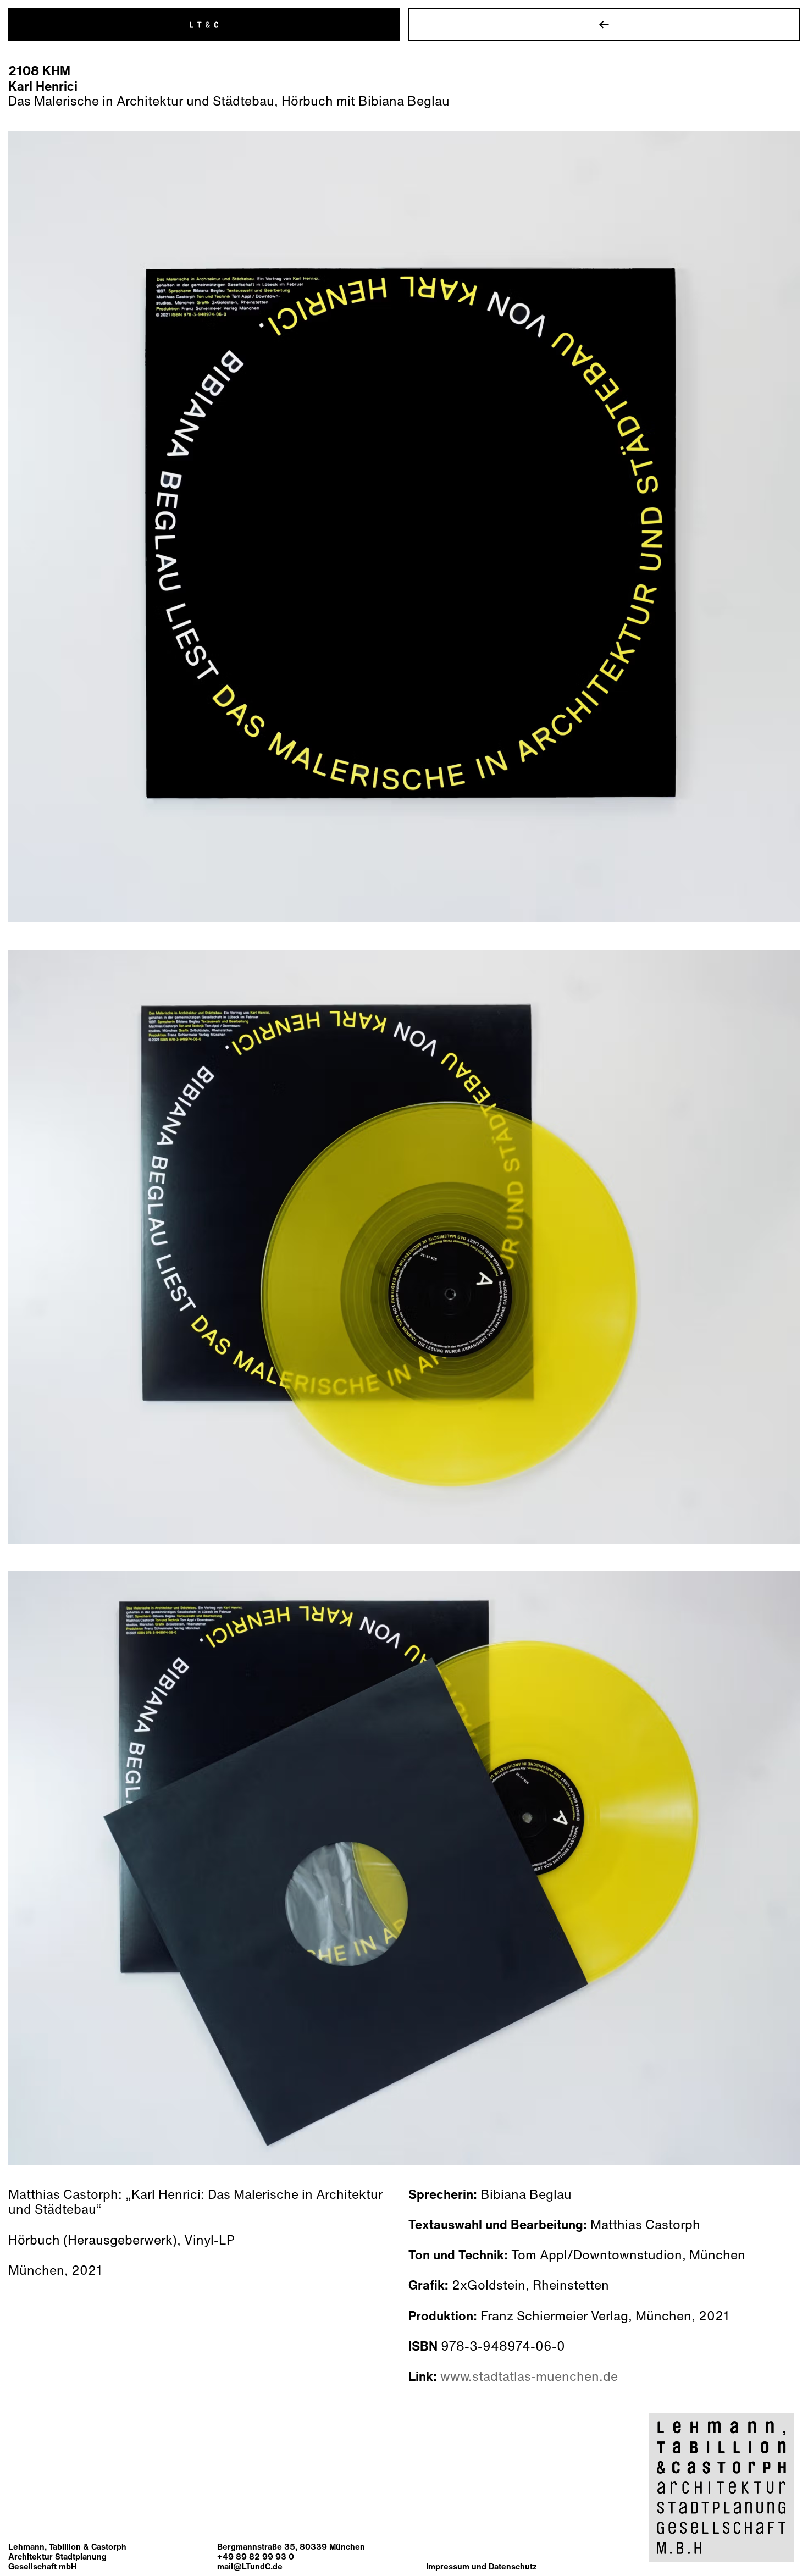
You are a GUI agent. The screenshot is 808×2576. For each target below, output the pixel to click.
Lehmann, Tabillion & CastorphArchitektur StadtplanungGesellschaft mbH (67, 2556)
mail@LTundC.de (250, 2566)
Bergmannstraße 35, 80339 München (291, 2546)
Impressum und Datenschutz (481, 2566)
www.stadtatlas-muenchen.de (529, 2376)
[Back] (604, 25)
